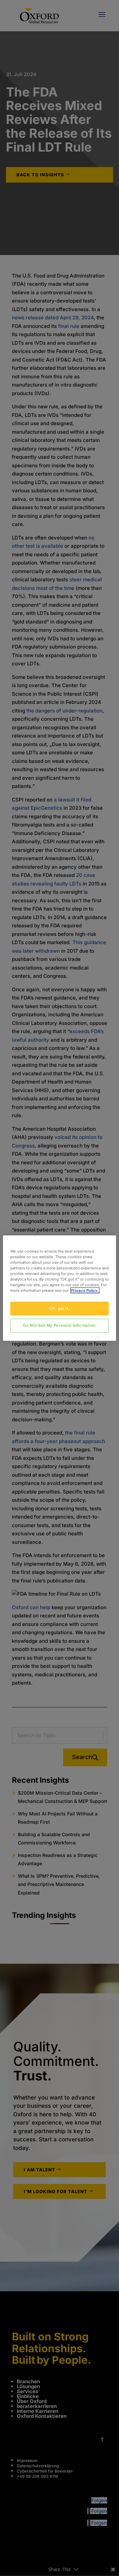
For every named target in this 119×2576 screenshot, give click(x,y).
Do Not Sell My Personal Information (59, 1325)
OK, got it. (59, 1308)
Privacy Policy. (85, 1290)
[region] (59, 1288)
